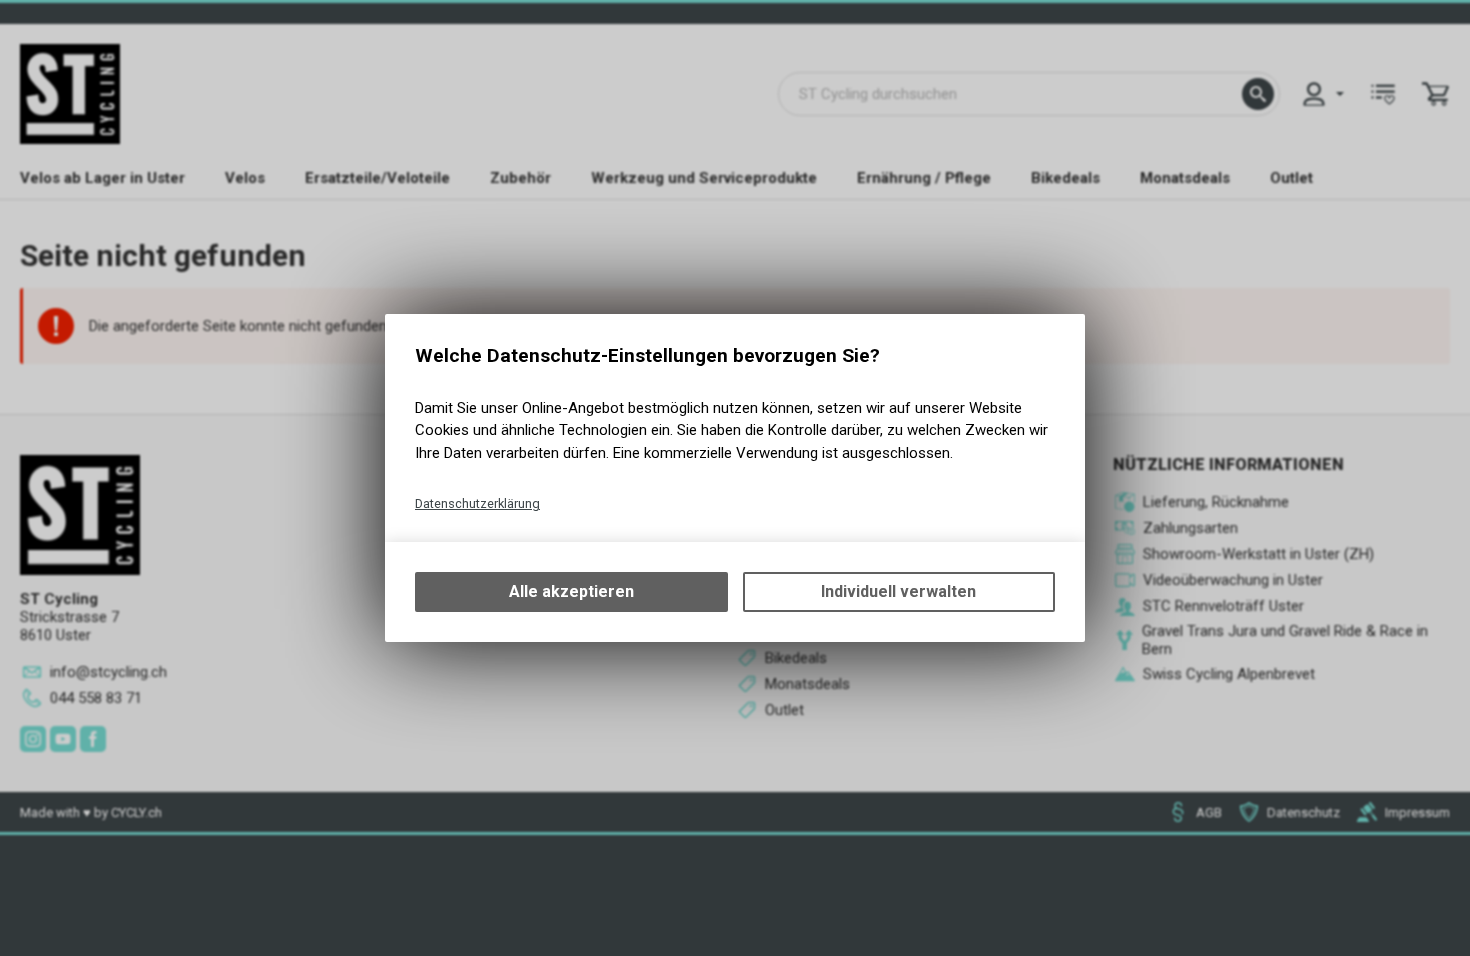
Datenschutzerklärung (477, 503)
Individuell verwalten (898, 591)
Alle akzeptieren (571, 591)
